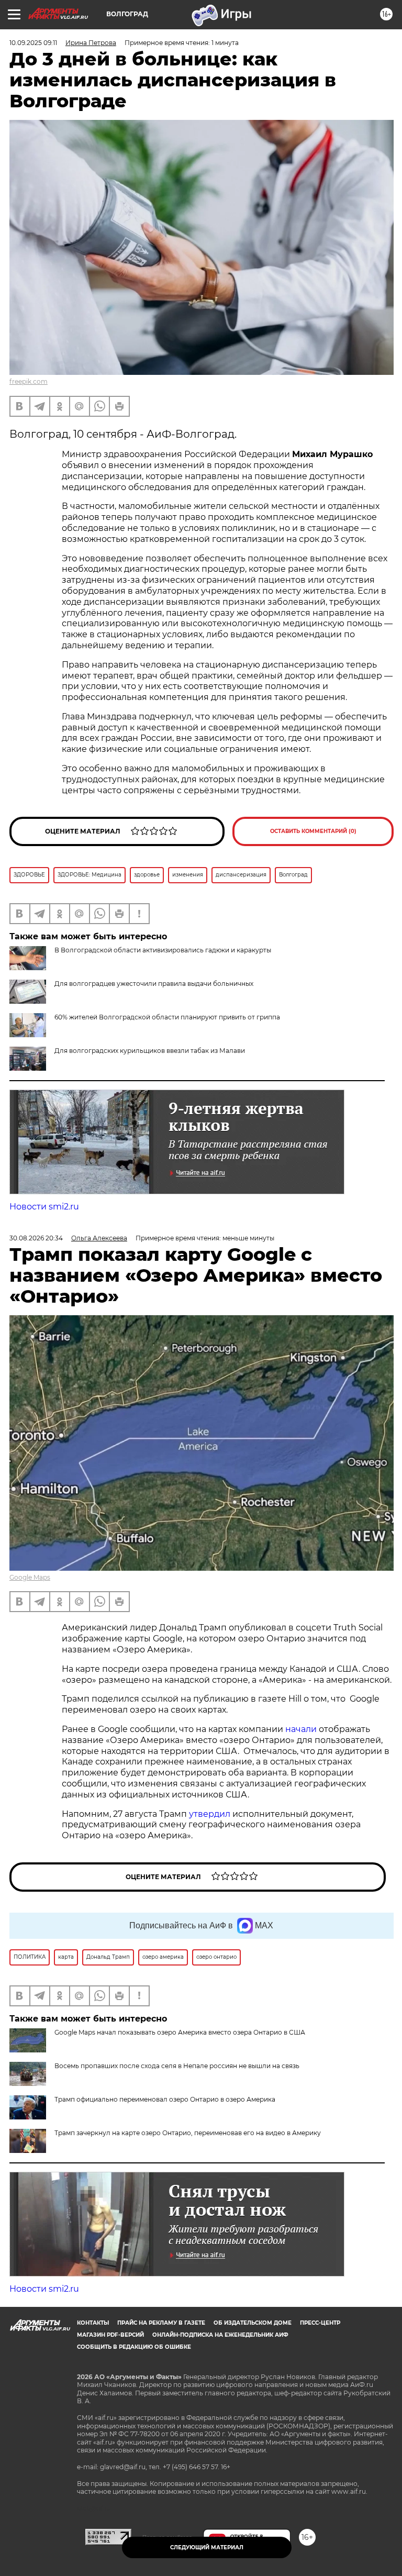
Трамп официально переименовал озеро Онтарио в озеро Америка (165, 2099)
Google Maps (30, 1577)
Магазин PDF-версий (110, 2335)
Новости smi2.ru (44, 1207)
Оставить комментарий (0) (313, 831)
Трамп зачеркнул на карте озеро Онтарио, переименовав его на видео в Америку (188, 2133)
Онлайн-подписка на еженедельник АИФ (220, 2335)
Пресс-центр (320, 2323)
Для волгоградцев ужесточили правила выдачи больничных (154, 984)
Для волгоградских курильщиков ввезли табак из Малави (150, 1051)
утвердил (211, 1814)
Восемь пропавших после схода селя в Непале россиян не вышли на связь (177, 2066)
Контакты (93, 2323)
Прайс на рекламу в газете (161, 2323)
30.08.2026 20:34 (36, 1238)
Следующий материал (207, 2547)
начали (302, 1729)
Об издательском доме (253, 2323)
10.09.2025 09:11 (33, 43)
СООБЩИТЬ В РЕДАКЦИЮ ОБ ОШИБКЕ (134, 2347)
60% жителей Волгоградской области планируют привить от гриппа (167, 1017)
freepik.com (29, 381)
